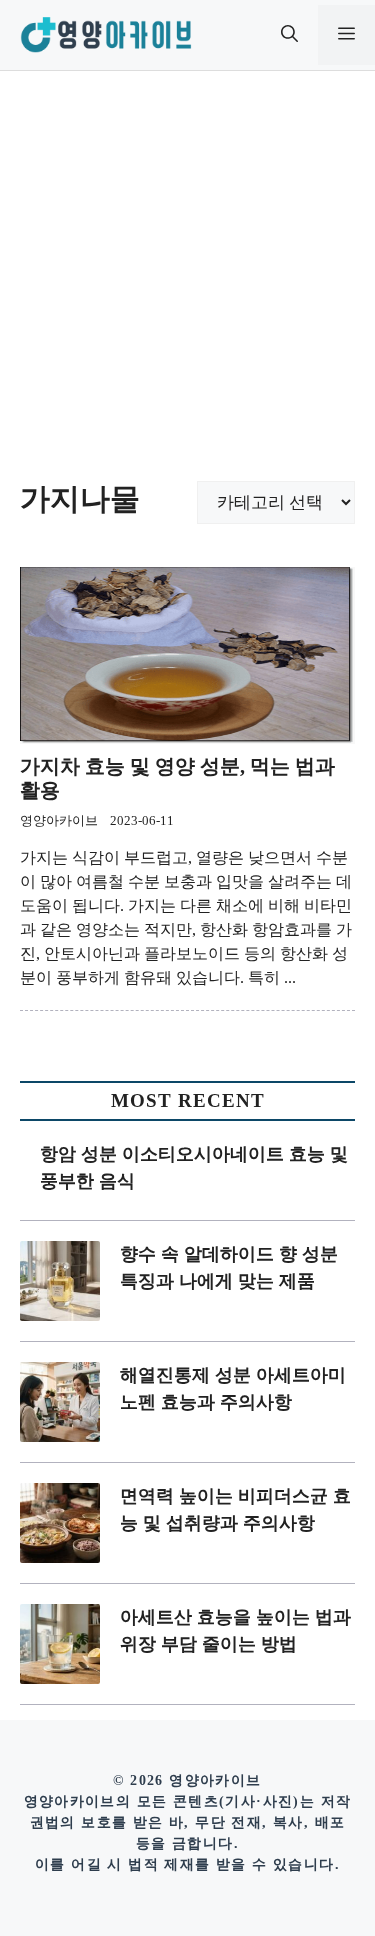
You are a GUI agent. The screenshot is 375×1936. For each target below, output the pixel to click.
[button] (289, 35)
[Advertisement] (187, 268)
